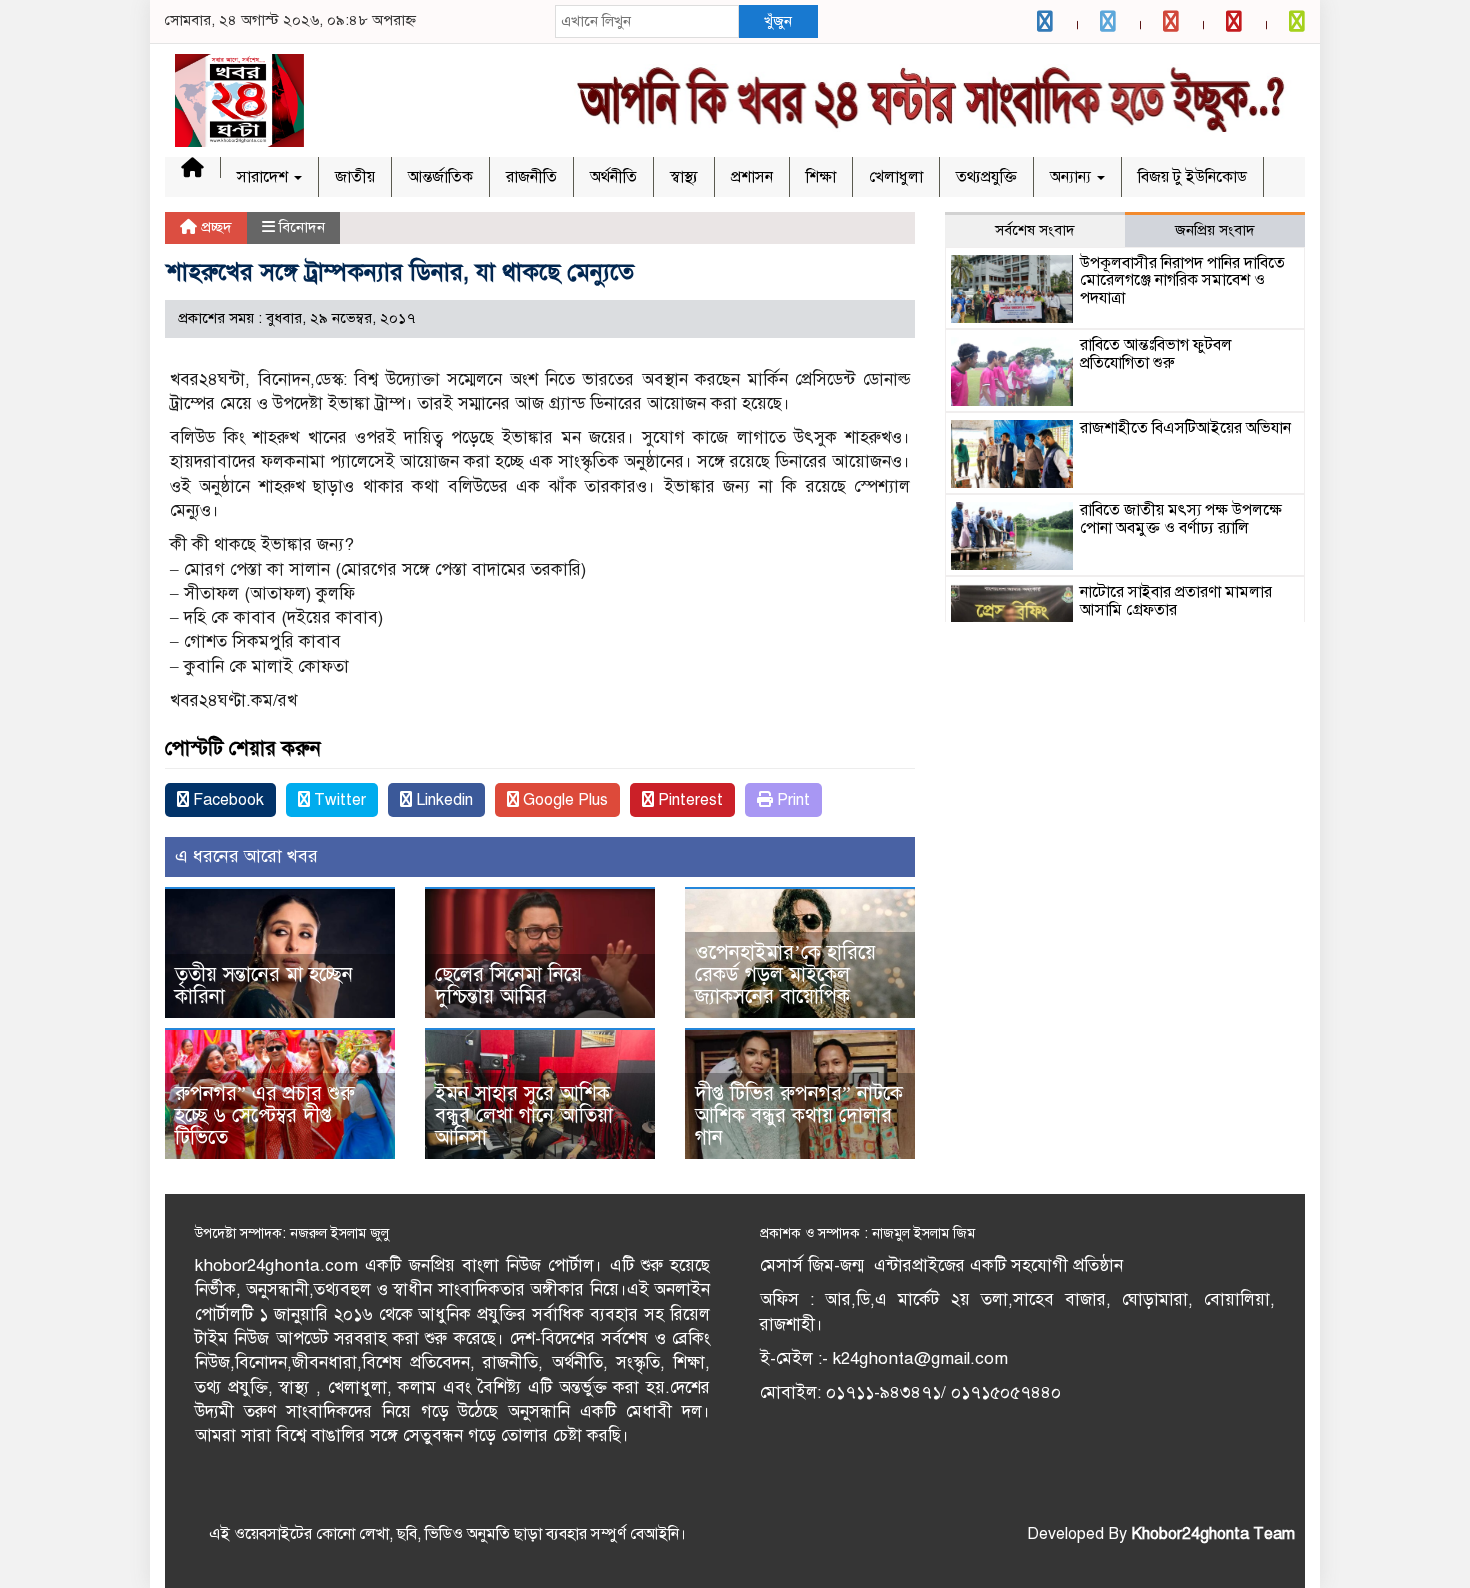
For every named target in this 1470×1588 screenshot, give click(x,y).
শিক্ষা (821, 177)
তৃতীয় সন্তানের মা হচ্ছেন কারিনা (264, 985)
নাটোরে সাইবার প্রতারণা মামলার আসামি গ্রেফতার (1176, 601)
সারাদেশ (264, 177)
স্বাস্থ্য (684, 177)
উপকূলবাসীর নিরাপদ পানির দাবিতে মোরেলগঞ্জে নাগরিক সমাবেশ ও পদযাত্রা (1182, 280)
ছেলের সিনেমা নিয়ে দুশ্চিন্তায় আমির (508, 985)
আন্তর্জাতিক (440, 177)
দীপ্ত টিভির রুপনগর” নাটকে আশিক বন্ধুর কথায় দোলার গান (799, 1115)
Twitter (338, 800)
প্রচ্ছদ (214, 227)
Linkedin (442, 800)
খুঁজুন (778, 21)
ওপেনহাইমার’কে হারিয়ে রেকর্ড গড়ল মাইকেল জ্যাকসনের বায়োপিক (785, 974)
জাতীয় (355, 177)
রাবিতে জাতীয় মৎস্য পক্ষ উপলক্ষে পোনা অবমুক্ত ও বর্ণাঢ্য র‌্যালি (1181, 519)
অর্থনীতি (613, 177)
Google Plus (563, 800)
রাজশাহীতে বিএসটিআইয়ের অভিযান (1185, 428)
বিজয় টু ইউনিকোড (1192, 177)
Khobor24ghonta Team (1213, 1534)
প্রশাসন (752, 177)
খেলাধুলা (896, 177)
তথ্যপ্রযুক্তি (986, 177)
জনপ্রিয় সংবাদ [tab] (1215, 230)
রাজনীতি (531, 177)
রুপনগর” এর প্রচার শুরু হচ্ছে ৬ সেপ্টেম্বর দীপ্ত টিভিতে (265, 1115)
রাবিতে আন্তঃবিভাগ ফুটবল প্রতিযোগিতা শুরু (1156, 354)
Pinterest (688, 800)
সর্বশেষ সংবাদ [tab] (1035, 230)
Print (791, 800)
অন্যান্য (1072, 177)
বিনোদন (302, 227)
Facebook (226, 800)
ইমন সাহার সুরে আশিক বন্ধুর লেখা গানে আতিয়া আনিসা (524, 1115)
